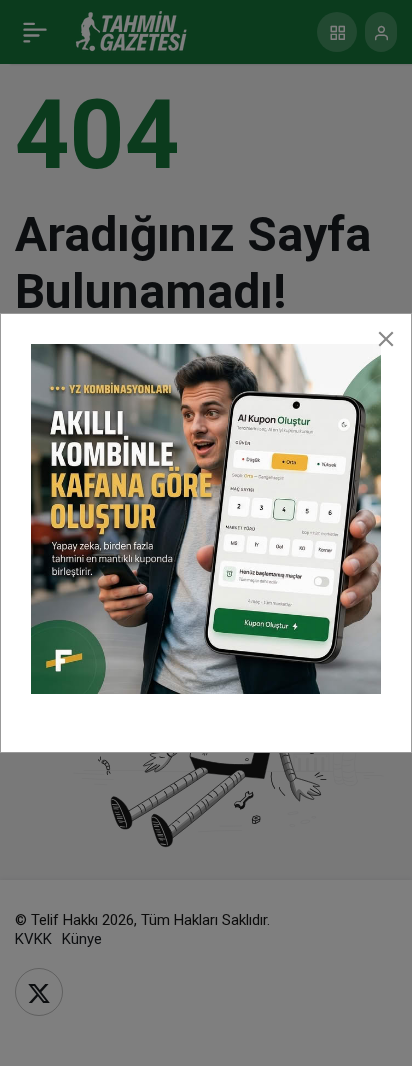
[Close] (386, 339)
